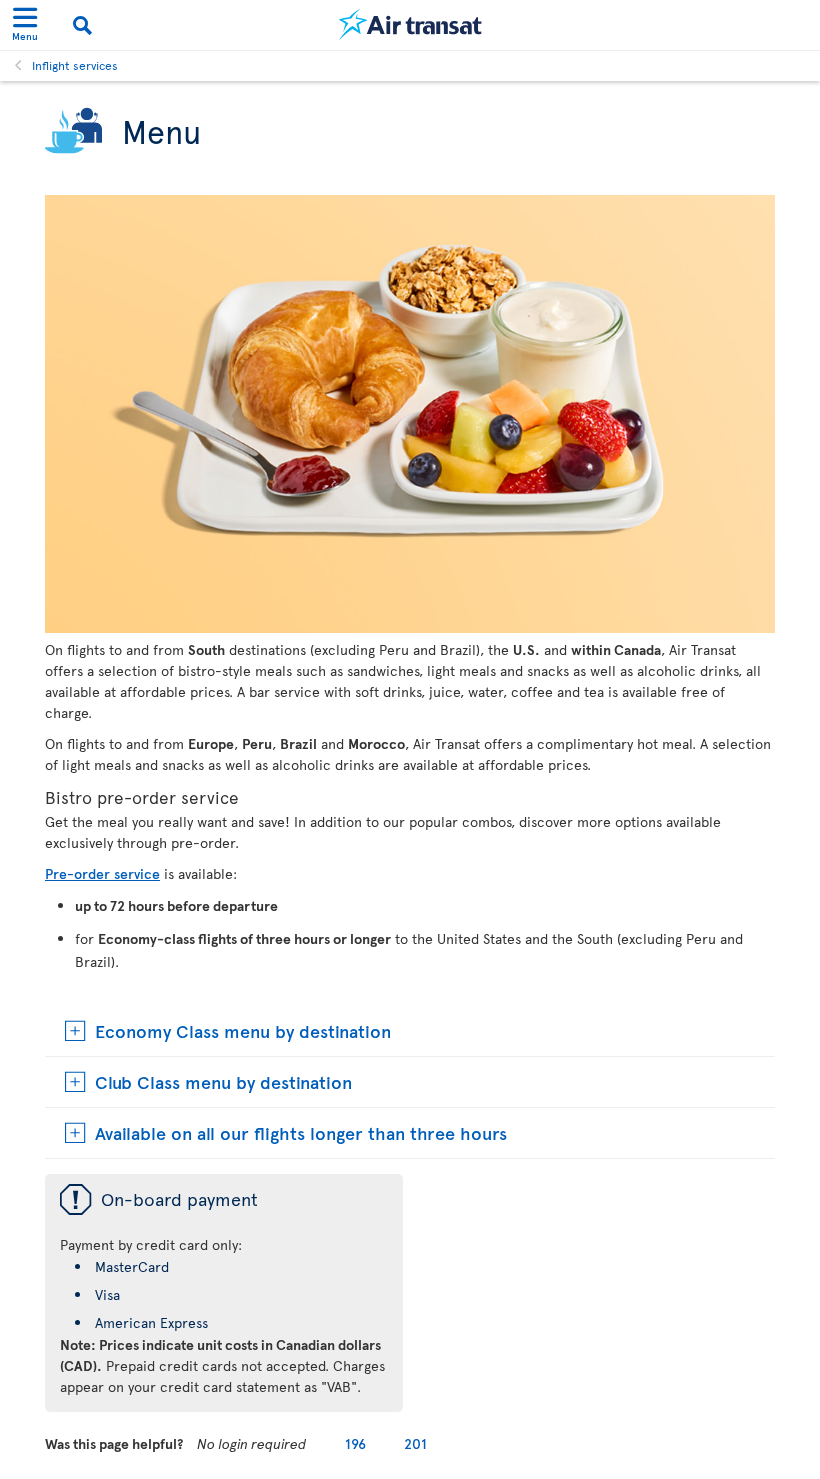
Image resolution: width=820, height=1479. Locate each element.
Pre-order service (102, 873)
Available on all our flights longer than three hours (301, 1132)
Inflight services (75, 65)
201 (415, 1443)
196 (355, 1443)
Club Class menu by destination (223, 1081)
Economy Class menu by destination (243, 1030)
